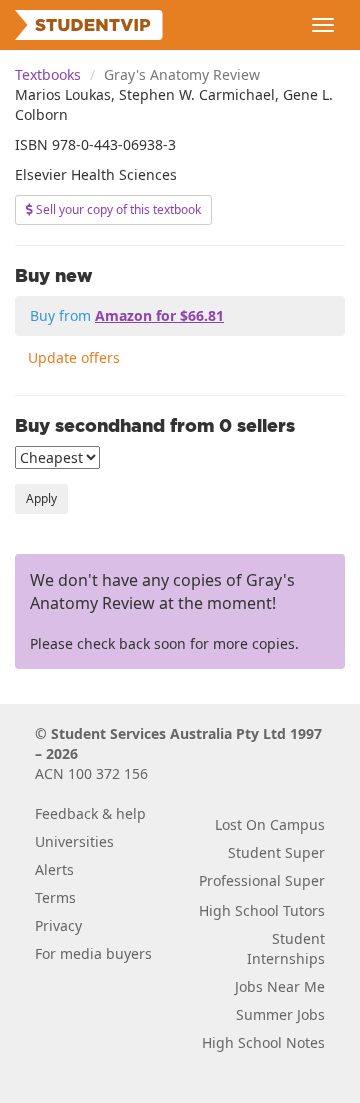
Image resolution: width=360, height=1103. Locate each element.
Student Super (276, 852)
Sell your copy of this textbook (117, 209)
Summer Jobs (280, 1014)
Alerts (54, 869)
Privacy (58, 925)
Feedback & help (90, 813)
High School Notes (263, 1042)
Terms (55, 897)
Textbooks (48, 74)
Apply (41, 498)
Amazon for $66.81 (159, 315)
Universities (74, 841)
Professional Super (262, 880)
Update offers (74, 357)
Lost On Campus (270, 824)
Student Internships (286, 948)
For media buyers (93, 953)
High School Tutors (262, 910)
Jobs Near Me (280, 986)
